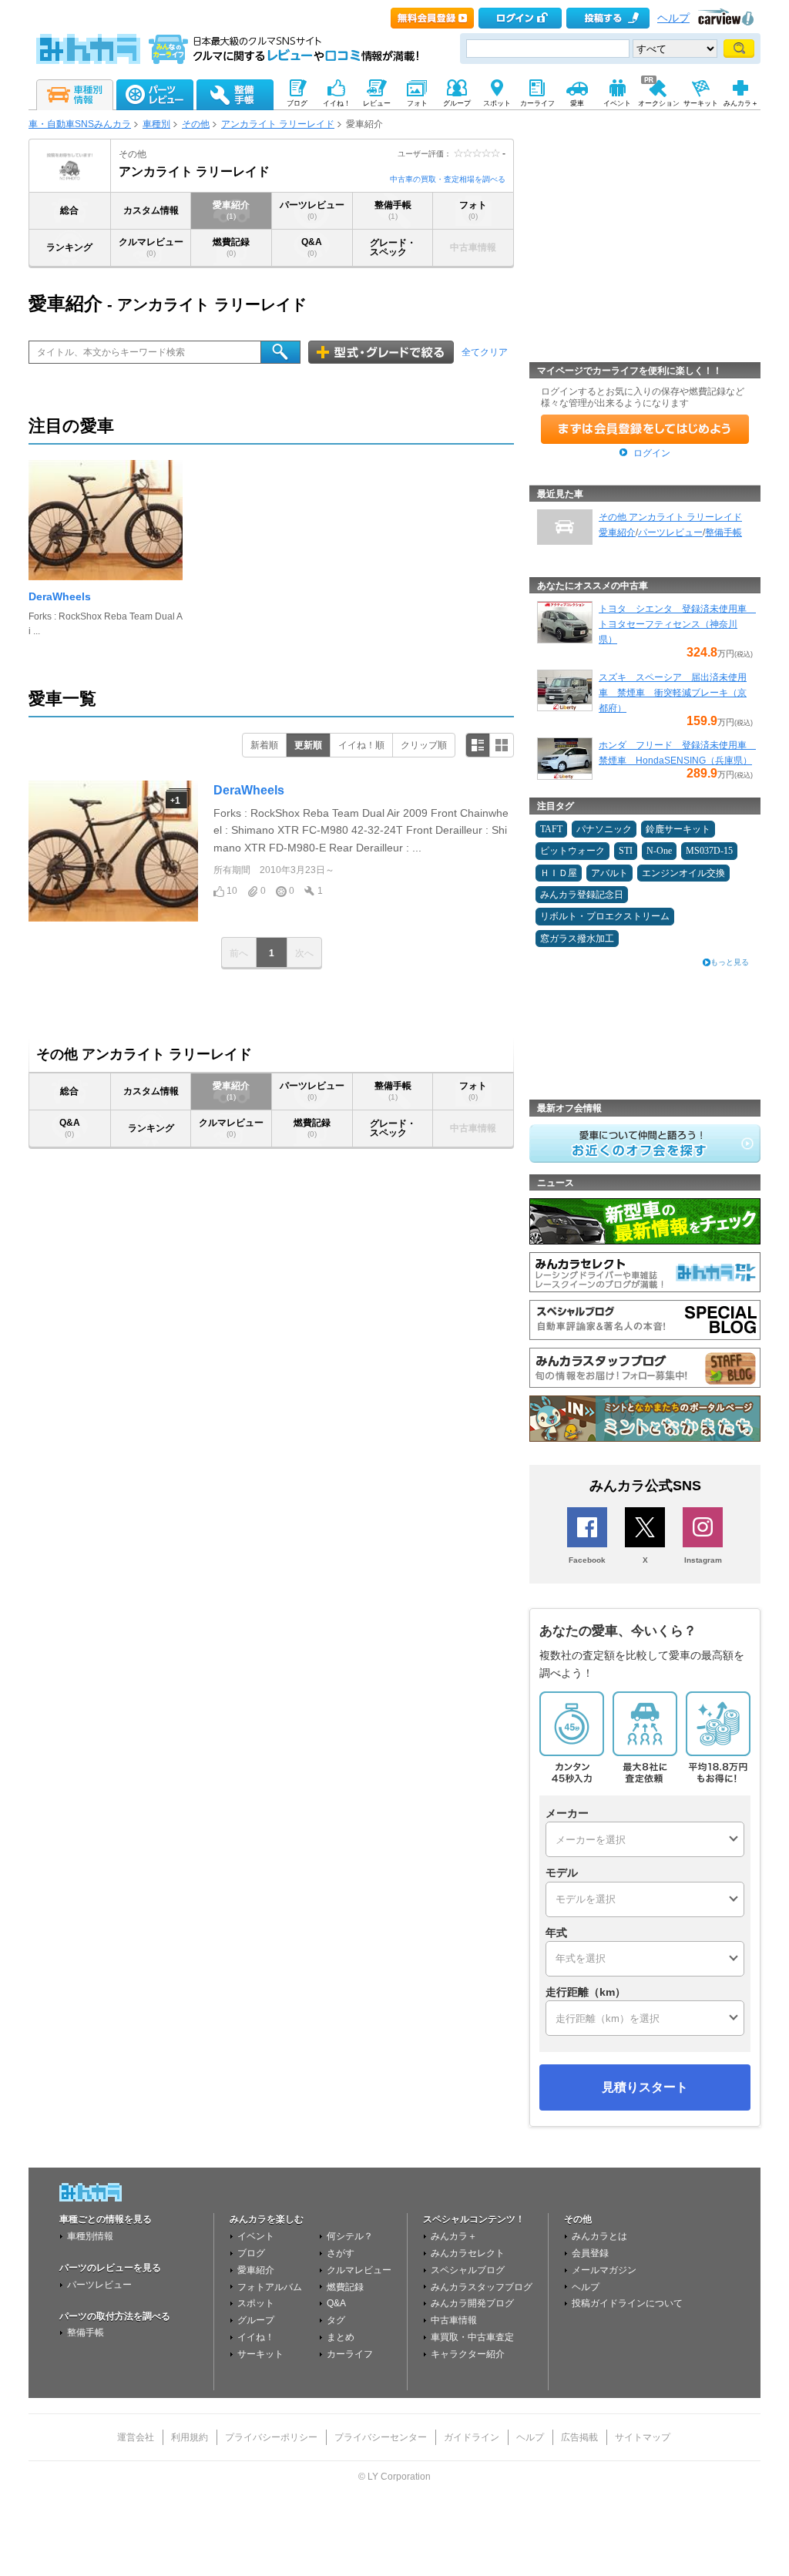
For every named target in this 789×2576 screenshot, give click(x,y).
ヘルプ (673, 18)
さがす (341, 2253)
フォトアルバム (270, 2287)
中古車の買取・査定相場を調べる (448, 179)
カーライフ (350, 2354)
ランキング (69, 247)
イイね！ (256, 2337)
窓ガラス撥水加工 (577, 939)
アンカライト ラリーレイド (278, 124)
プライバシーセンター (381, 2437)
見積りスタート (645, 2087)
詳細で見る (478, 745)
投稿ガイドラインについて (627, 2303)
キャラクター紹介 (468, 2354)
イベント (256, 2236)
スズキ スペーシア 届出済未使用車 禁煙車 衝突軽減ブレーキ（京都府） (673, 693)
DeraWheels (60, 596)
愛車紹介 (231, 210)
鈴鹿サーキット (678, 829)
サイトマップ (643, 2437)
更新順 (308, 745)
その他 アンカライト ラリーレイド (670, 517)
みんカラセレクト (468, 2253)
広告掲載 (579, 2437)
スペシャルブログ (468, 2270)
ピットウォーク (572, 851)
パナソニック (604, 829)
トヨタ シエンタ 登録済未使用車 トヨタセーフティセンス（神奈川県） (677, 624)
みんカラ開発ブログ (472, 2303)
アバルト (609, 873)
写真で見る (502, 745)
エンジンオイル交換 (683, 873)
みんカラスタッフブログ (482, 2287)
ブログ (251, 2253)
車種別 (156, 124)
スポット (256, 2303)
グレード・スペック (393, 247)
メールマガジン (604, 2270)
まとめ (341, 2337)
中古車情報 (454, 2320)
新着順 (264, 745)
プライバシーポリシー (271, 2437)
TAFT (551, 829)
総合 (69, 210)
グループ (256, 2320)
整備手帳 (393, 210)
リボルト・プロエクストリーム (605, 916)
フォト (473, 210)
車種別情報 (90, 2236)
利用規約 (190, 2437)
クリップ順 (424, 745)
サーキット (260, 2354)
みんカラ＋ (454, 2236)
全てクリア (485, 352)
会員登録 (590, 2253)
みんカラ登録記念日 (582, 895)
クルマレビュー (151, 247)
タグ (336, 2320)
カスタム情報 (151, 210)
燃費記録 (231, 247)
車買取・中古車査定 (472, 2337)
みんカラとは (599, 2236)
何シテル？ (350, 2236)
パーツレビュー (312, 210)
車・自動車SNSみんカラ (80, 124)
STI (626, 851)
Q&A (312, 247)
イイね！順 (361, 745)
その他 (196, 124)
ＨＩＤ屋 (559, 873)
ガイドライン (472, 2437)
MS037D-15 (709, 851)
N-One (659, 851)
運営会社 (136, 2437)
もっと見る (730, 962)
